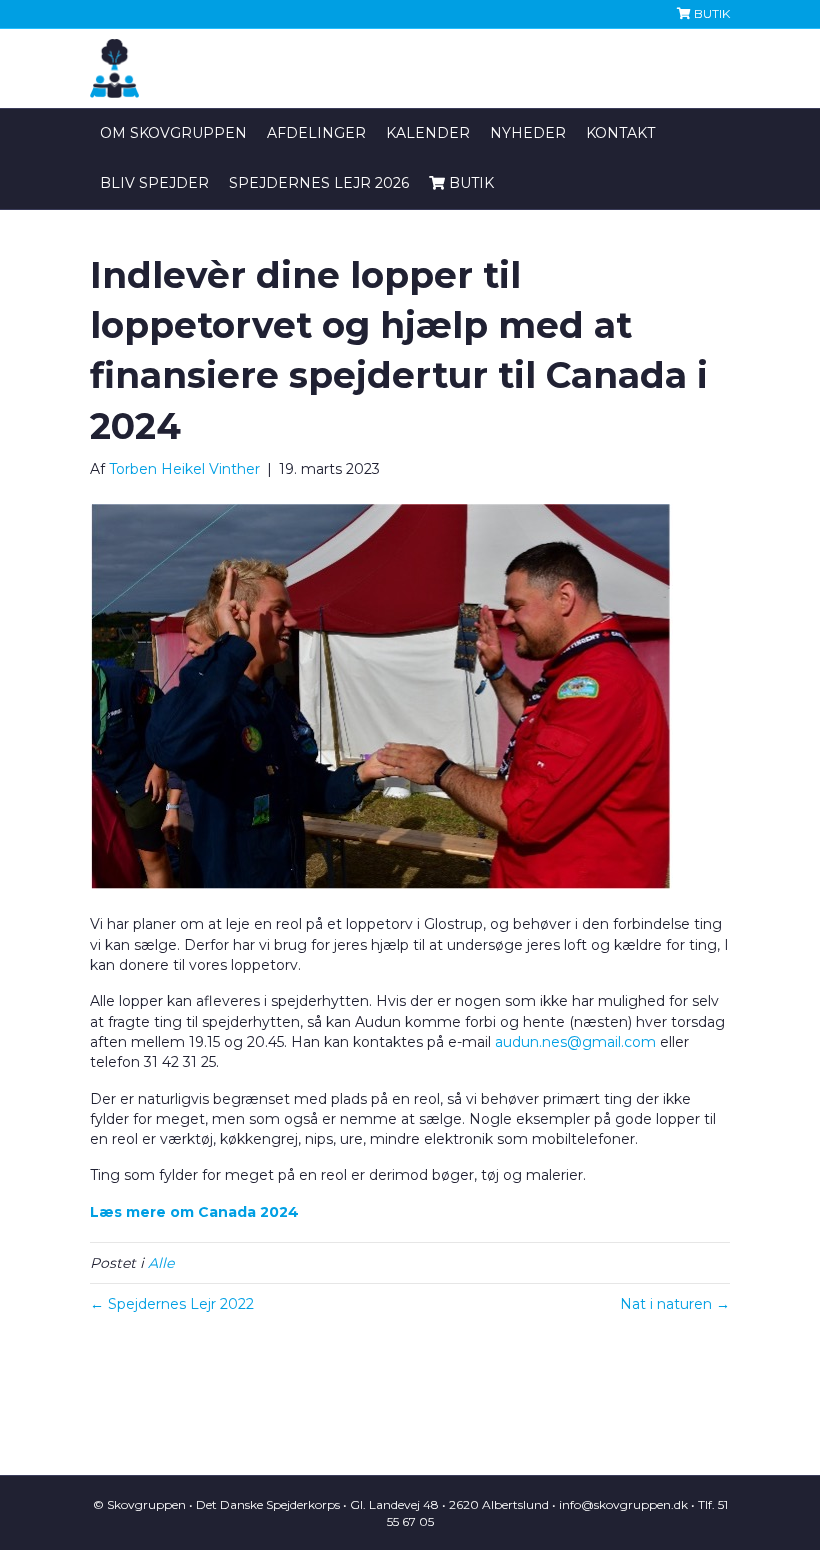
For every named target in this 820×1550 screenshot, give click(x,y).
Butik (710, 13)
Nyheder (528, 133)
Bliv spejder (154, 183)
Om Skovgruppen (173, 133)
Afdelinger (316, 133)
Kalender (428, 133)
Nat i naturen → (675, 1304)
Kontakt (620, 133)
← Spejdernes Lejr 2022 (172, 1304)
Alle (161, 1263)
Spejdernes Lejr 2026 (319, 183)
